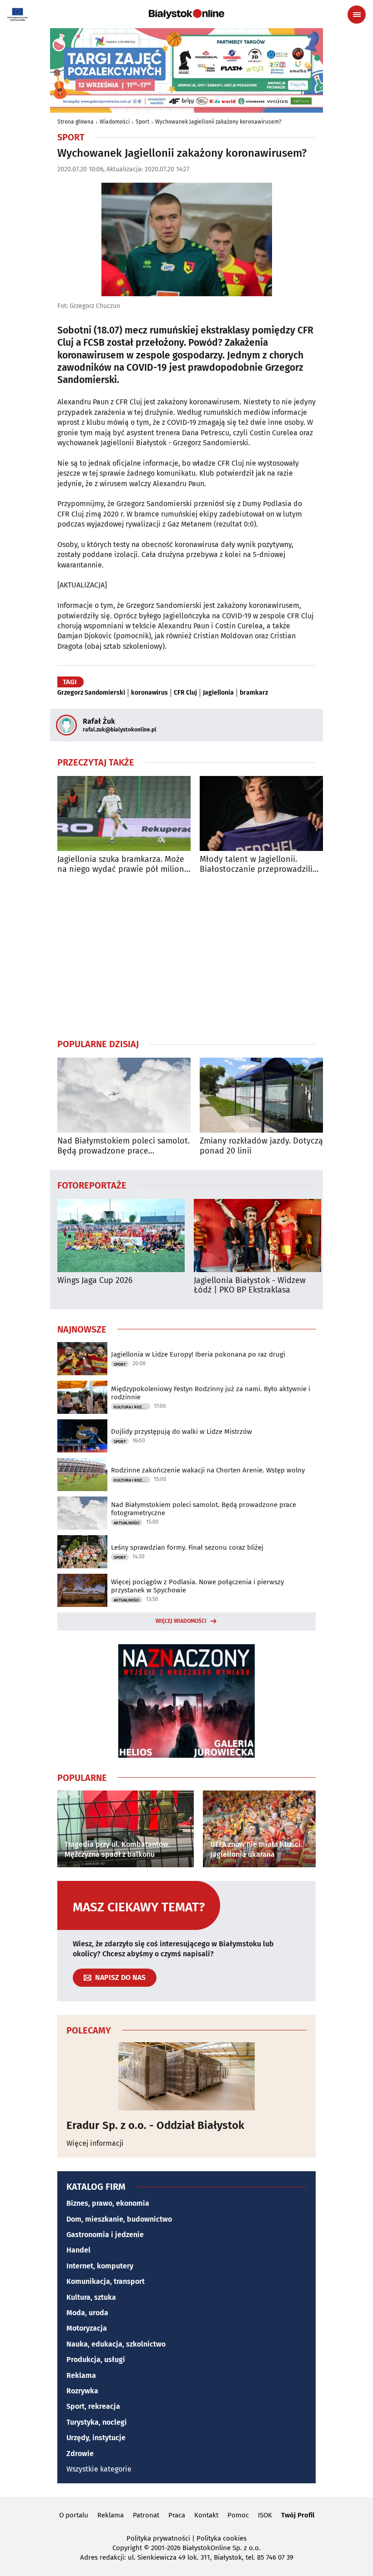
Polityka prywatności (158, 2538)
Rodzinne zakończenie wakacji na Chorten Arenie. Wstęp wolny (208, 1470)
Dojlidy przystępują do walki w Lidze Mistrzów (181, 1432)
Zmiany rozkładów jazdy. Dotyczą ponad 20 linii (261, 1146)
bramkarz (254, 693)
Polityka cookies (222, 2538)
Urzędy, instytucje (96, 2438)
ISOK (265, 2515)
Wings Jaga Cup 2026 (95, 1281)
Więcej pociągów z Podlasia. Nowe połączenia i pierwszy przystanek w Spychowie (197, 1586)
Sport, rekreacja (93, 2406)
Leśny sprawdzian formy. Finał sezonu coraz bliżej (187, 1547)
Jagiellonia (218, 693)
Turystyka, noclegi (97, 2422)
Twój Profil (298, 2515)
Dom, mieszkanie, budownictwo (119, 2219)
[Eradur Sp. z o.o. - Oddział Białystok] (186, 2076)
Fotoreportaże (92, 1185)
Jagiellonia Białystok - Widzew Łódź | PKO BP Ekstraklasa (250, 1286)
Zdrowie (80, 2454)
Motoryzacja (87, 2328)
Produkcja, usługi (96, 2360)
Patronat (146, 2515)
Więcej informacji (95, 2143)
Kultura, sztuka (91, 2297)
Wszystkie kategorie (99, 2469)
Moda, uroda (87, 2313)
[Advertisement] (186, 956)
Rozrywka (82, 2391)
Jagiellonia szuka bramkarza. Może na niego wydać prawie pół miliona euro (123, 864)
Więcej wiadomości (181, 1621)
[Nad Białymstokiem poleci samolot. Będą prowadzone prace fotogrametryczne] (124, 1095)
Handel (78, 2250)
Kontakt (206, 2515)
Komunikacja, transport (106, 2281)
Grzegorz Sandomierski (91, 693)
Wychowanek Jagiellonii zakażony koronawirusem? (218, 122)
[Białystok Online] (186, 14)
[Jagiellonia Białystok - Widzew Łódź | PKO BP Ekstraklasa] (257, 1236)
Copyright (127, 2548)
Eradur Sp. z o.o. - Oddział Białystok (155, 2125)
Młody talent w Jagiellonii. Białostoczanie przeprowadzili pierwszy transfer (256, 864)
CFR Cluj (185, 693)
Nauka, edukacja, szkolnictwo (116, 2344)
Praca (177, 2515)
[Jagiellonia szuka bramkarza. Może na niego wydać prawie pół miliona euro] (124, 813)
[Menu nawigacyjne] (357, 15)
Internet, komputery (100, 2266)
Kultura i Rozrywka (132, 1407)
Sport (142, 122)
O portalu (74, 2515)
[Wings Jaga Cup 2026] (121, 1236)
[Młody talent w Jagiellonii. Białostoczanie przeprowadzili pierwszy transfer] (266, 813)
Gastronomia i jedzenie (105, 2235)
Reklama (81, 2375)
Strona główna (76, 122)
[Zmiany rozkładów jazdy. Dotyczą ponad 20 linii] (266, 1095)
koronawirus (149, 693)
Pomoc (238, 2515)
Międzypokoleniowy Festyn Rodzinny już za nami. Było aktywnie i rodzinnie (211, 1393)
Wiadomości (115, 122)
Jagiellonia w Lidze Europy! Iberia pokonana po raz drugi (198, 1354)
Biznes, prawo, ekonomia (108, 2203)
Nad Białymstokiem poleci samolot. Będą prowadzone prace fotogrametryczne (123, 1146)
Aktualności (127, 1523)
